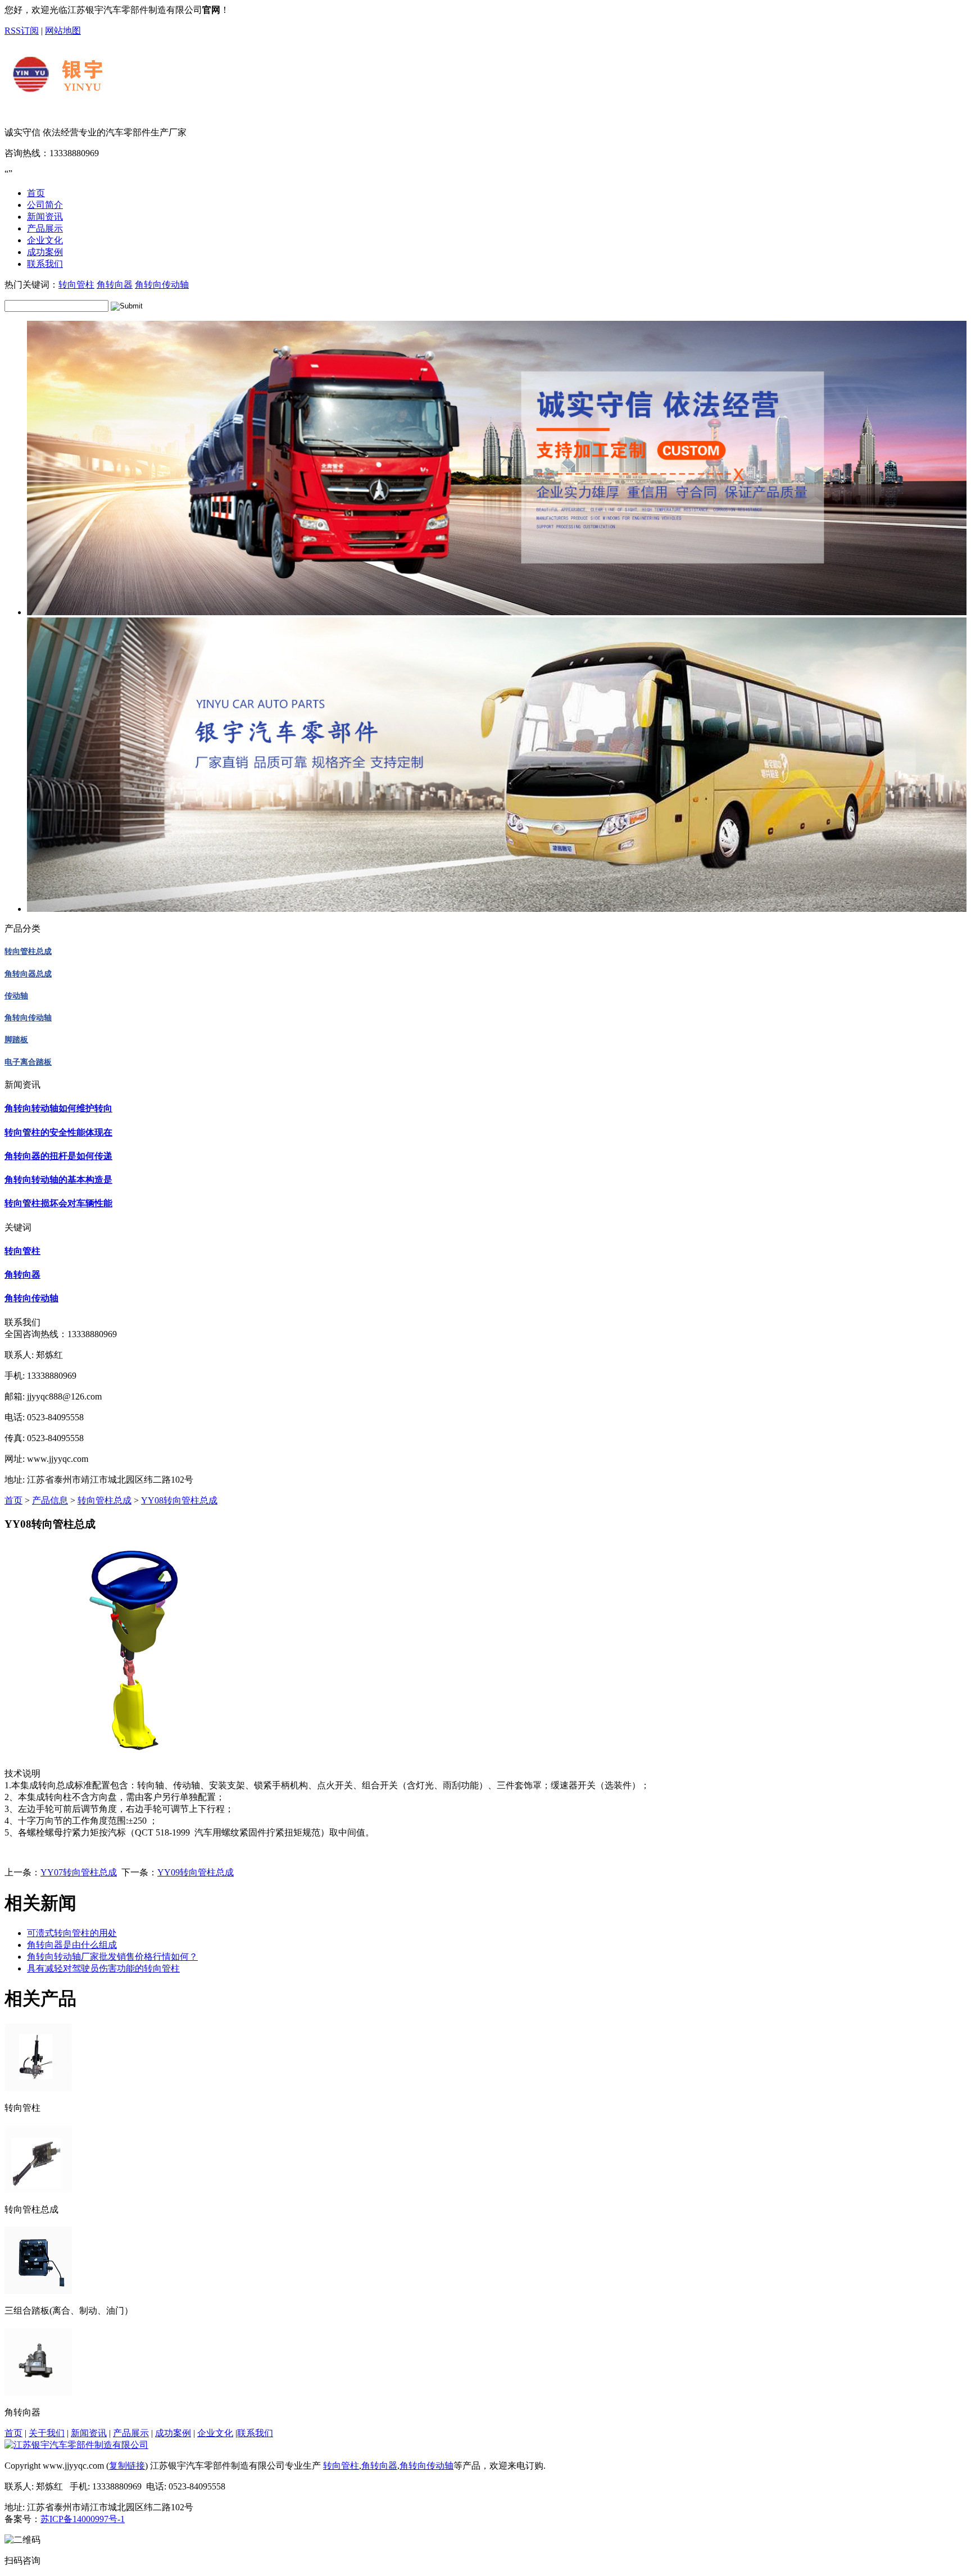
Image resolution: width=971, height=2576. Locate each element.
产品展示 (131, 2433)
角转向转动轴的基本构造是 (58, 1180)
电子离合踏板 (28, 1062)
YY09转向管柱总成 (196, 1872)
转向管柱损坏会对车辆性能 (58, 1203)
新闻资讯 (89, 2433)
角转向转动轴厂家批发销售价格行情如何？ (112, 1957)
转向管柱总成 (28, 951)
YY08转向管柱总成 (179, 1500)
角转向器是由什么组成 (72, 1945)
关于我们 (47, 2433)
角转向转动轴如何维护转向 (58, 1108)
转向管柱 (76, 285)
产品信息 (50, 1500)
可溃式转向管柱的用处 (72, 1933)
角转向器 (115, 285)
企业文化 (215, 2433)
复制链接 (127, 2466)
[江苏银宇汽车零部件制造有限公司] (133, 108)
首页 (13, 1500)
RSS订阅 (22, 31)
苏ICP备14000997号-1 (83, 2519)
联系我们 (255, 2433)
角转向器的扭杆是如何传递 (58, 1156)
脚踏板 (16, 1040)
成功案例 (173, 2433)
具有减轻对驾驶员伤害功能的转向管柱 (103, 1968)
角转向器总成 (28, 974)
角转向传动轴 (162, 285)
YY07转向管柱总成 (79, 1872)
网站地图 (63, 31)
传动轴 (16, 996)
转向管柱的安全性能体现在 (58, 1132)
